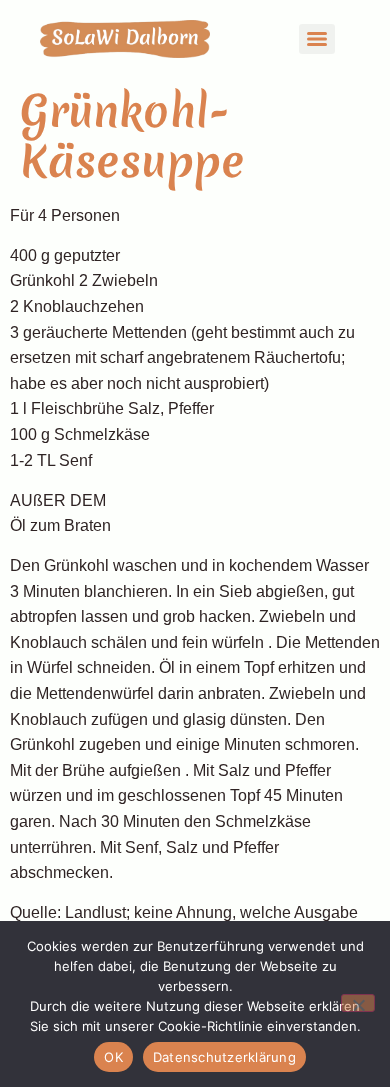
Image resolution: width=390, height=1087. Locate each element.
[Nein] (358, 1003)
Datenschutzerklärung (224, 1057)
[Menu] (317, 39)
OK (113, 1057)
